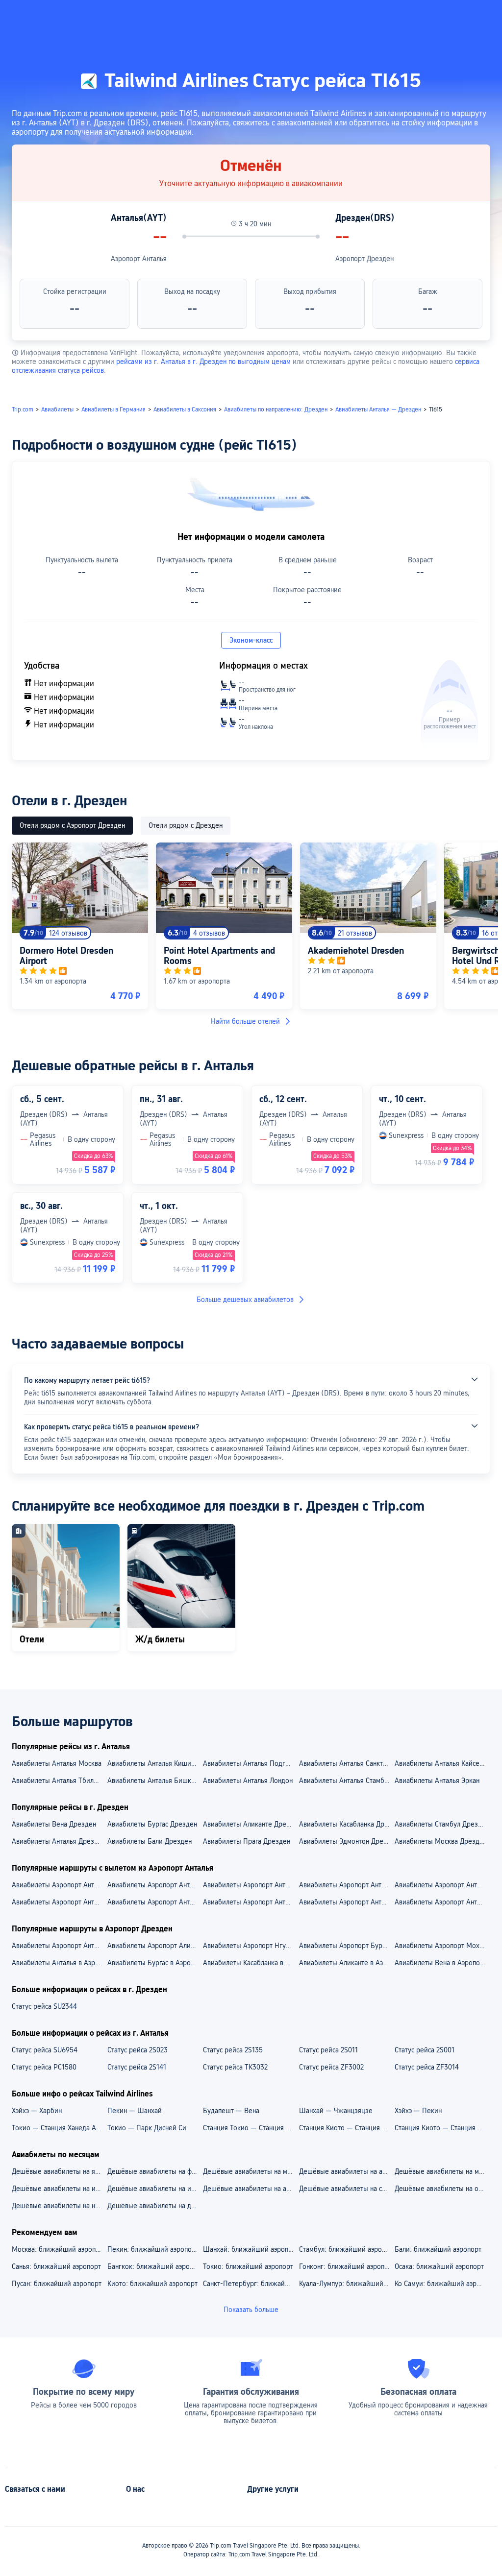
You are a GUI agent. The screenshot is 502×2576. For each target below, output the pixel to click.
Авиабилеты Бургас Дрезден (152, 1824)
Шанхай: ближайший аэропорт (250, 2249)
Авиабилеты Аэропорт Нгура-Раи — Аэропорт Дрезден (250, 1946)
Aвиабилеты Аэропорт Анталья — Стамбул (250, 1902)
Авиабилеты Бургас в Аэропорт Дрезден (155, 1963)
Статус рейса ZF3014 (427, 2067)
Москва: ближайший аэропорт (59, 2249)
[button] (398, 16)
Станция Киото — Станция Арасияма (442, 2128)
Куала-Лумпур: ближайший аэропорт (346, 2284)
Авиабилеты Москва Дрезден (441, 1841)
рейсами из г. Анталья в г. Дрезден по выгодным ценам (203, 361)
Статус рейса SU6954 (45, 2050)
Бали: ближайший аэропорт (438, 2249)
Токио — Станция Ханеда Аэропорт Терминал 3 (59, 2128)
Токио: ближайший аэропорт (248, 2266)
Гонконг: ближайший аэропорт (346, 2266)
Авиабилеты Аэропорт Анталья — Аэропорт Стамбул (250, 1885)
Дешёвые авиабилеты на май (440, 2171)
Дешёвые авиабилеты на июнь (59, 2189)
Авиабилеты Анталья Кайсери (441, 1763)
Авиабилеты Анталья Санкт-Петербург (346, 1763)
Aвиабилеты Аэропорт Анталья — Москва (442, 1902)
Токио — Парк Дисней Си (147, 2128)
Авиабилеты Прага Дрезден (247, 1841)
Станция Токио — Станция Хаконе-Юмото (250, 2128)
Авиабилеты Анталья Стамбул (345, 1781)
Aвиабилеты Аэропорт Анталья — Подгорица (346, 1902)
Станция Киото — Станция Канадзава (346, 2128)
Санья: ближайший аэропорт (56, 2266)
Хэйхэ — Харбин (37, 2111)
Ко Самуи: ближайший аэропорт (442, 2284)
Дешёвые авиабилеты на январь (59, 2171)
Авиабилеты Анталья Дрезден (59, 1841)
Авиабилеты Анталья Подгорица (250, 1763)
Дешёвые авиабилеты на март (250, 2171)
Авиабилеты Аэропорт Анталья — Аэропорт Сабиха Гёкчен (346, 1885)
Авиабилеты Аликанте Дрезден (250, 1824)
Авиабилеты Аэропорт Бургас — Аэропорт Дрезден (346, 1946)
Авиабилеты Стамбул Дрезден (442, 1824)
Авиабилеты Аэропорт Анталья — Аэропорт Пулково (155, 1885)
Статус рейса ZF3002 (331, 2067)
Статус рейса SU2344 (44, 2006)
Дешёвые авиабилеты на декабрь (155, 2206)
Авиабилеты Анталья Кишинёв (155, 1763)
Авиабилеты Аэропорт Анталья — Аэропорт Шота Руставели (442, 1885)
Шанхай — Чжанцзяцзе (336, 2111)
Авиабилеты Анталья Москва (57, 1763)
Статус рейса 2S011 (328, 2050)
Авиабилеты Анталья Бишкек (153, 1781)
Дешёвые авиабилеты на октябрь (442, 2189)
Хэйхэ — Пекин (418, 2111)
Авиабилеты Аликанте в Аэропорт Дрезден (346, 1963)
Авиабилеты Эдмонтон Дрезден (346, 1841)
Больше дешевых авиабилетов (245, 1300)
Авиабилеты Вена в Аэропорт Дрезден (442, 1963)
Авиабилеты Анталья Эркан (437, 1781)
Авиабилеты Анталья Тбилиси (58, 1781)
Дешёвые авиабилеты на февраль (155, 2171)
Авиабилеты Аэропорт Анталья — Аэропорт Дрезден (59, 1946)
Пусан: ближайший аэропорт (57, 2284)
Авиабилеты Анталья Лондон (248, 1781)
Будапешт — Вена (231, 2111)
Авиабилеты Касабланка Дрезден (346, 1824)
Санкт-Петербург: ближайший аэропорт (250, 2284)
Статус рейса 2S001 (425, 2050)
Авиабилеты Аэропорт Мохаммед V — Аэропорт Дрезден (442, 1946)
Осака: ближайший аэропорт (439, 2266)
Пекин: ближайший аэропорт (153, 2249)
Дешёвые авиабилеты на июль (155, 2189)
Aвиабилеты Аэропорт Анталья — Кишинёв (59, 1902)
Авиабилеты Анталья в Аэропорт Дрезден (59, 1963)
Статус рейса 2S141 (137, 2067)
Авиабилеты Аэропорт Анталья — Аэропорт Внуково (59, 1885)
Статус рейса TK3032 (235, 2067)
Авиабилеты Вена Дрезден (54, 1824)
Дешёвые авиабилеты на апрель (346, 2171)
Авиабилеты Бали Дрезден (150, 1841)
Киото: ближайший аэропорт (152, 2284)
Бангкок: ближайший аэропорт (155, 2266)
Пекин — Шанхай (135, 2111)
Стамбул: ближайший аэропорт (346, 2249)
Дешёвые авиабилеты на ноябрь (59, 2206)
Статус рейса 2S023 (138, 2050)
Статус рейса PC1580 (44, 2067)
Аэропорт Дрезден (364, 259)
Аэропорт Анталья (139, 259)
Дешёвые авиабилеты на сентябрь (346, 2189)
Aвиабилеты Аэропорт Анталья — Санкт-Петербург (155, 1902)
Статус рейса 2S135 (233, 2050)
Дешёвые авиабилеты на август (250, 2189)
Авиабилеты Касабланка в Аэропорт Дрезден (250, 1963)
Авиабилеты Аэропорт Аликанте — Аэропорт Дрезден (155, 1946)
